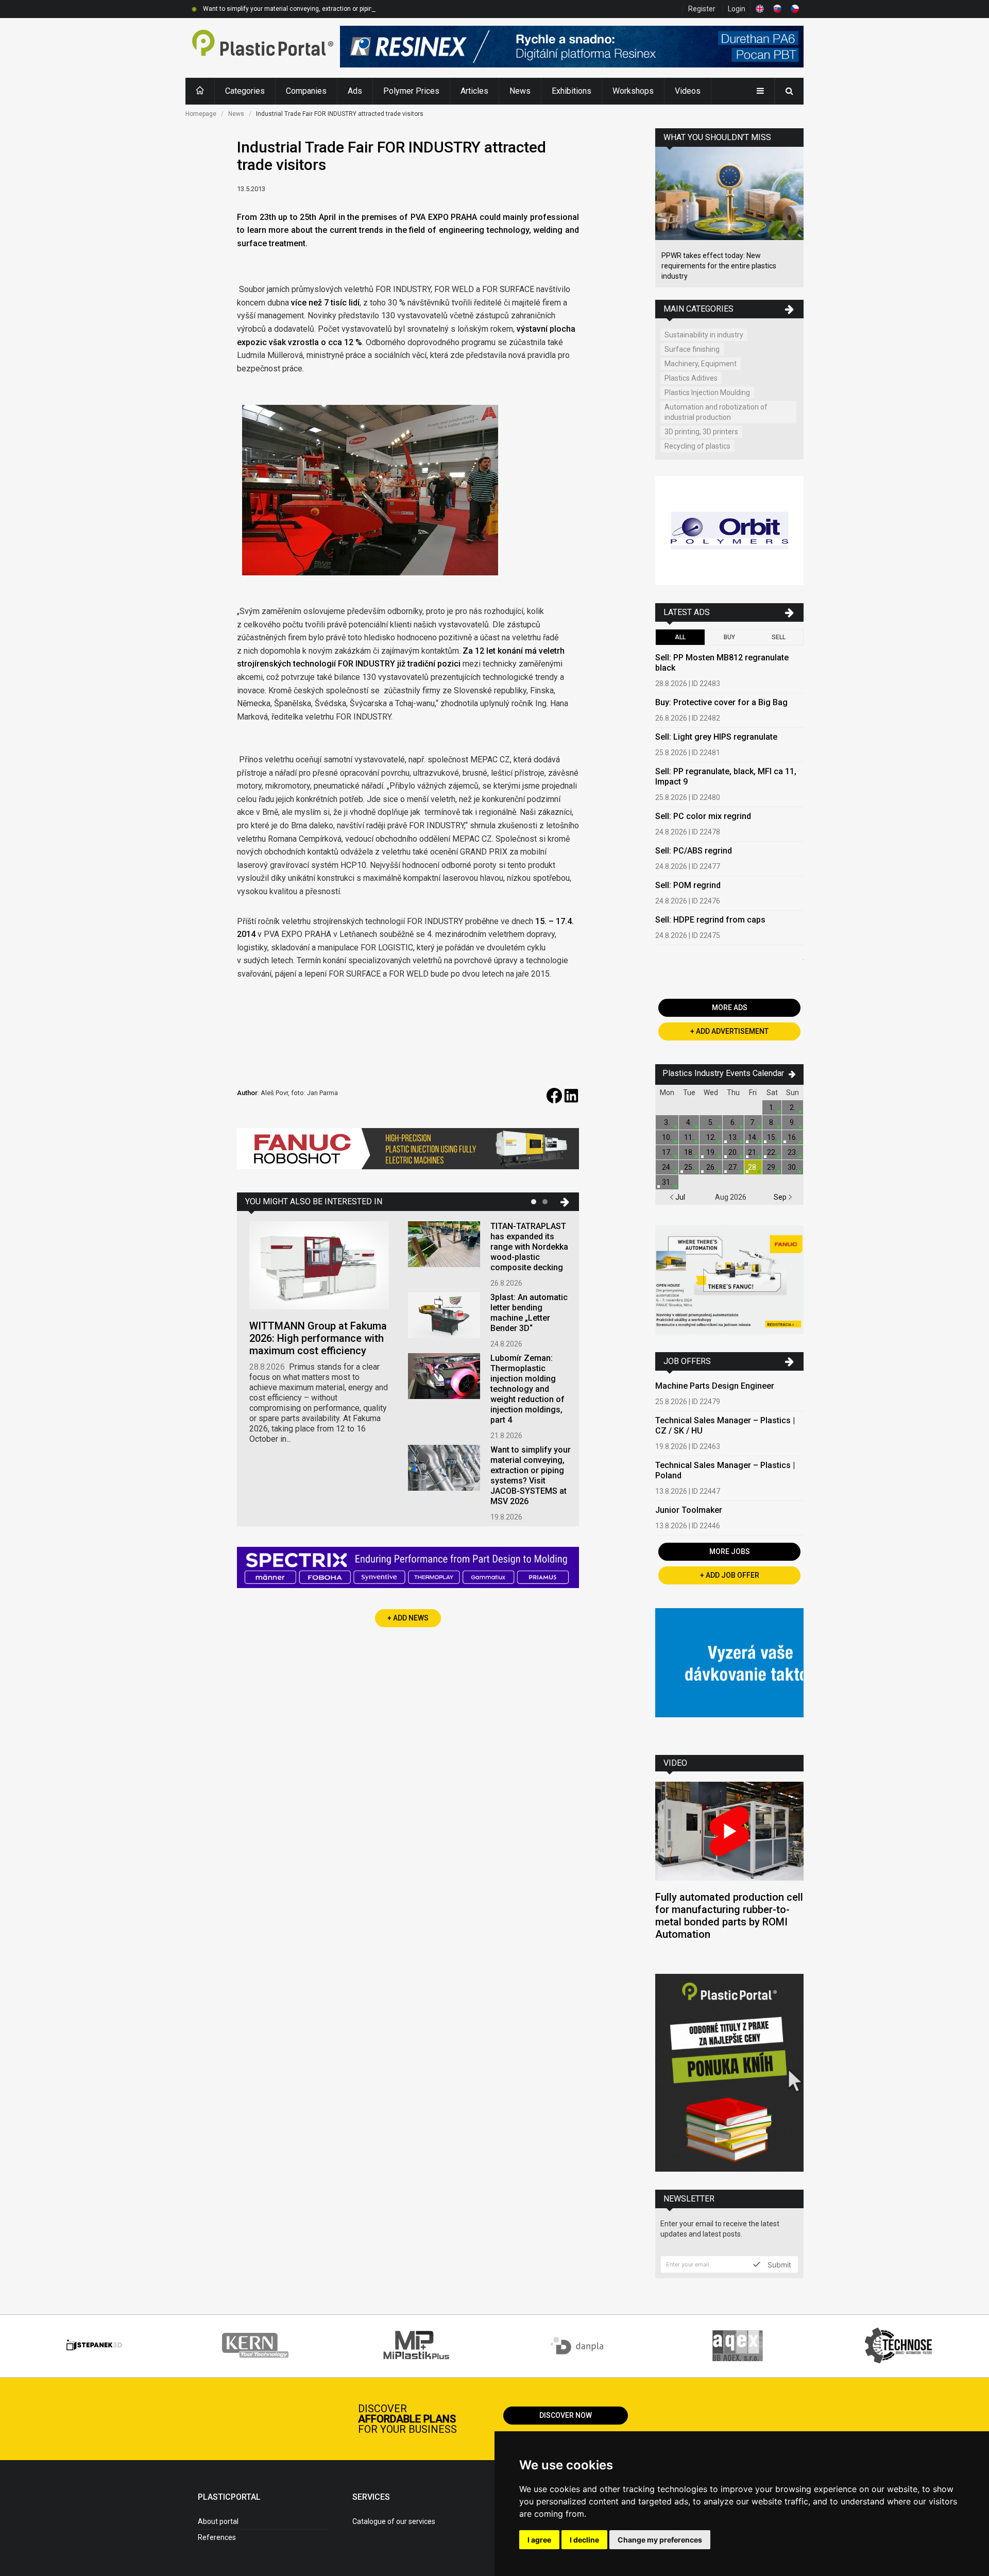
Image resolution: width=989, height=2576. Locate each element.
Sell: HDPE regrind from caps (710, 920)
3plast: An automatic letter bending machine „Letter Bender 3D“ (529, 1313)
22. (772, 1152)
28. (753, 1167)
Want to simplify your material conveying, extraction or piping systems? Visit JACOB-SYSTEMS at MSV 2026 (355, 9)
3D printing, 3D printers (701, 432)
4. (689, 1122)
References (217, 2537)
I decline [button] (584, 2540)
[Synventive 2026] (408, 1569)
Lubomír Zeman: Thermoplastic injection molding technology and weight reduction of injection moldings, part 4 (527, 1389)
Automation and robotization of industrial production (716, 412)
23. (792, 1152)
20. (733, 1152)
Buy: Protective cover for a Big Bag (721, 702)
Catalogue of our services (394, 2521)
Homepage (201, 114)
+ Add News (408, 1618)
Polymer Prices (411, 91)
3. (667, 1122)
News (520, 91)
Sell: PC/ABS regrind (694, 851)
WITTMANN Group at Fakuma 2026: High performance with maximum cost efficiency (318, 1338)
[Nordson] (729, 1674)
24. (667, 1167)
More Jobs (730, 1551)
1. (772, 1107)
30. (792, 1167)
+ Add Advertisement (729, 1031)
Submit (778, 2264)
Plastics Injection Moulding (707, 393)
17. (667, 1152)
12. (711, 1137)
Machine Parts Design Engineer (715, 1386)
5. (711, 1122)
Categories (245, 91)
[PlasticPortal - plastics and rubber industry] (263, 48)
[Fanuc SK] (729, 1281)
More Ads (730, 1008)
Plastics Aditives (691, 378)
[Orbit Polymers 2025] (729, 532)
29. (772, 1167)
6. (733, 1122)
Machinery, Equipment (701, 364)
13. (733, 1137)
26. (711, 1167)
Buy (729, 637)
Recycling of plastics (697, 446)
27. (733, 1167)
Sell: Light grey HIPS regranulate (716, 737)
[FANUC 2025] (408, 1153)
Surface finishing (692, 349)
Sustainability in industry (704, 335)
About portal (218, 2521)
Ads (355, 91)
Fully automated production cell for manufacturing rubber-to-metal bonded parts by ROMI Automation (729, 1916)
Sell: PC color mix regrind (703, 816)
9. (792, 1122)
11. (689, 1137)
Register (702, 9)
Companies (306, 91)
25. (689, 1167)
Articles (474, 91)
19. (711, 1152)
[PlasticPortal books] (729, 2074)
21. (753, 1152)
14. (753, 1137)
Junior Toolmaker (689, 1510)
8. (772, 1122)
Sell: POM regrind (688, 885)
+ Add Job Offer (730, 1575)
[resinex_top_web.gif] (572, 48)
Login (737, 9)
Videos (688, 91)
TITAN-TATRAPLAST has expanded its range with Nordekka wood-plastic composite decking (529, 1247)
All (680, 637)
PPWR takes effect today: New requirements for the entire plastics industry (719, 266)
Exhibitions (572, 91)
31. (667, 1182)
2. (792, 1107)
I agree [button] (539, 2540)
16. (792, 1137)
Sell (779, 637)
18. (689, 1152)
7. (753, 1122)
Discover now (566, 2415)
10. (667, 1137)
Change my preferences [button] (660, 2540)
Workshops (633, 91)
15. (772, 1137)
